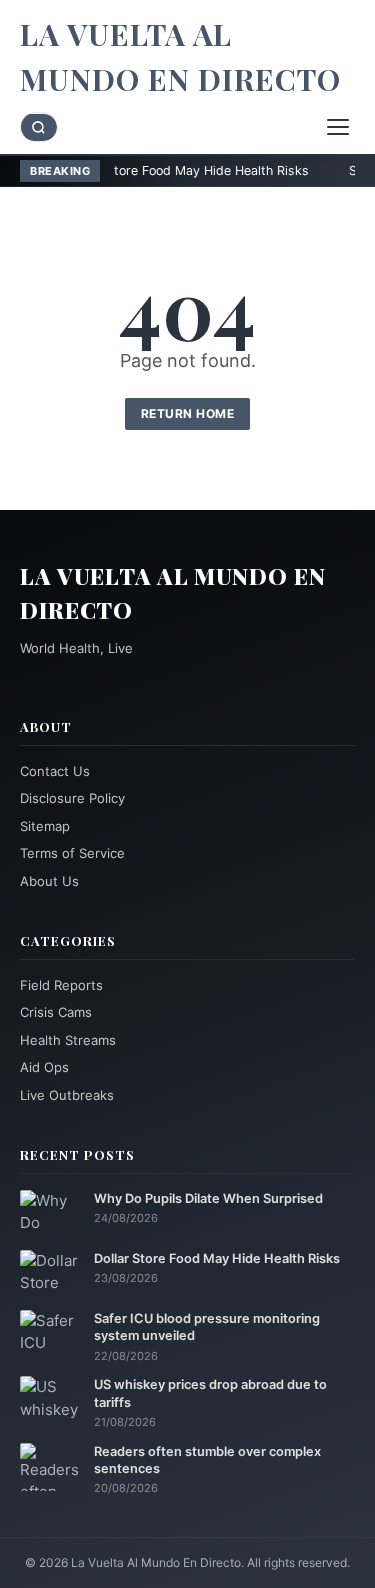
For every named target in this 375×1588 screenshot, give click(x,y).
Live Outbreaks (67, 1095)
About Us (49, 881)
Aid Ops (44, 1067)
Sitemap (45, 826)
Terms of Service (72, 853)
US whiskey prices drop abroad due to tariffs (210, 1393)
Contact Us (55, 771)
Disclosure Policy (72, 798)
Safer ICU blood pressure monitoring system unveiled (207, 1327)
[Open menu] (338, 127)
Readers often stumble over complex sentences (207, 1460)
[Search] (39, 127)
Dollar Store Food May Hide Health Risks (152, 170)
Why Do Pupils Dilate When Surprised (208, 1198)
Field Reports (61, 985)
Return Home (188, 413)
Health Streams (68, 1040)
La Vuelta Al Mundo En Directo (180, 56)
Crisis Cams (56, 1012)
